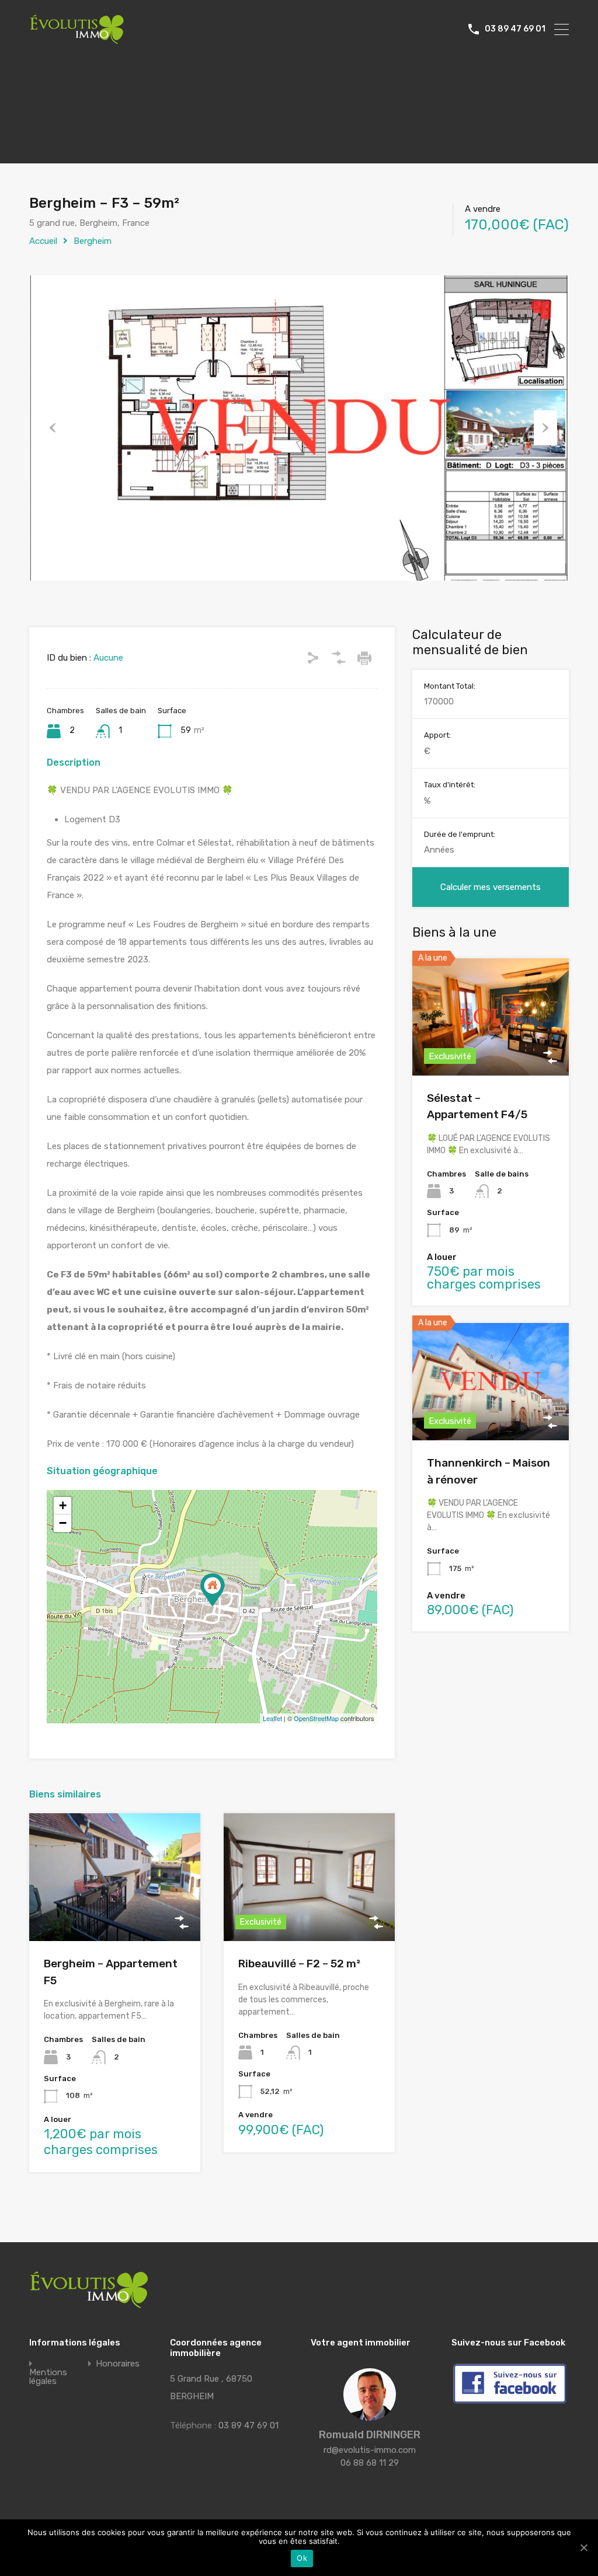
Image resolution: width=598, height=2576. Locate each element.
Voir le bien (114, 1916)
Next (545, 428)
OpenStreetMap (316, 1718)
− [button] (63, 1523)
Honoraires (118, 2364)
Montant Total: (450, 686)
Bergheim (93, 241)
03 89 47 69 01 (515, 29)
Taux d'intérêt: (450, 785)
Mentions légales (48, 2377)
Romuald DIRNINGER (370, 2435)
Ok (302, 2558)
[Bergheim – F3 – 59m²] (213, 1590)
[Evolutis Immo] (77, 39)
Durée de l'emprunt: (460, 834)
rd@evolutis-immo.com (370, 2450)
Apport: (437, 735)
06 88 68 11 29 (370, 2463)
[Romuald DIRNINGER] (370, 2416)
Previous (53, 428)
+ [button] (63, 1505)
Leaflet (272, 1718)
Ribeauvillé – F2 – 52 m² (299, 1964)
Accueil (43, 241)
